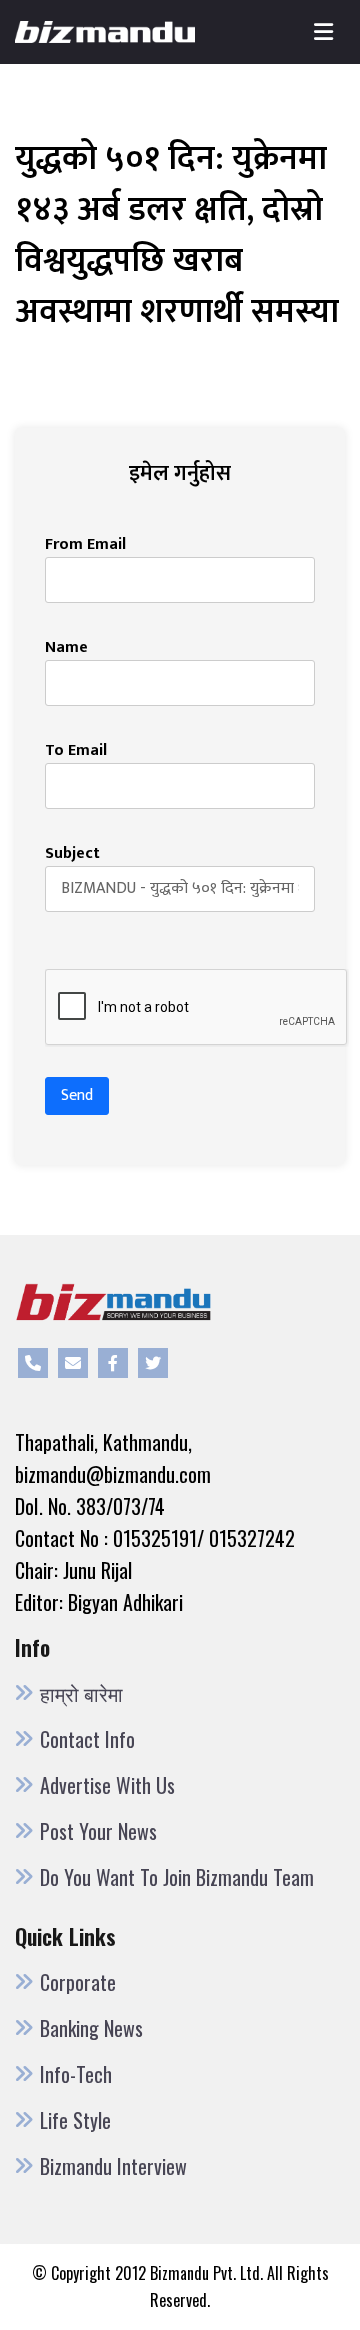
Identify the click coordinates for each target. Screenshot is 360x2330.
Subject (72, 854)
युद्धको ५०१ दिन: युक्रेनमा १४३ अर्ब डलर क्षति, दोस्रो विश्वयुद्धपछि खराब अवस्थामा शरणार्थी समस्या (177, 235)
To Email (76, 751)
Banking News (91, 2028)
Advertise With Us (107, 1785)
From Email (85, 545)
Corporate (78, 1982)
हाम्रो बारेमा (81, 1693)
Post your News (98, 1831)
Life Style (75, 2120)
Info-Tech (76, 2074)
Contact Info (87, 1739)
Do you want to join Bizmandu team (177, 1877)
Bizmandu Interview (113, 2166)
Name (66, 648)
